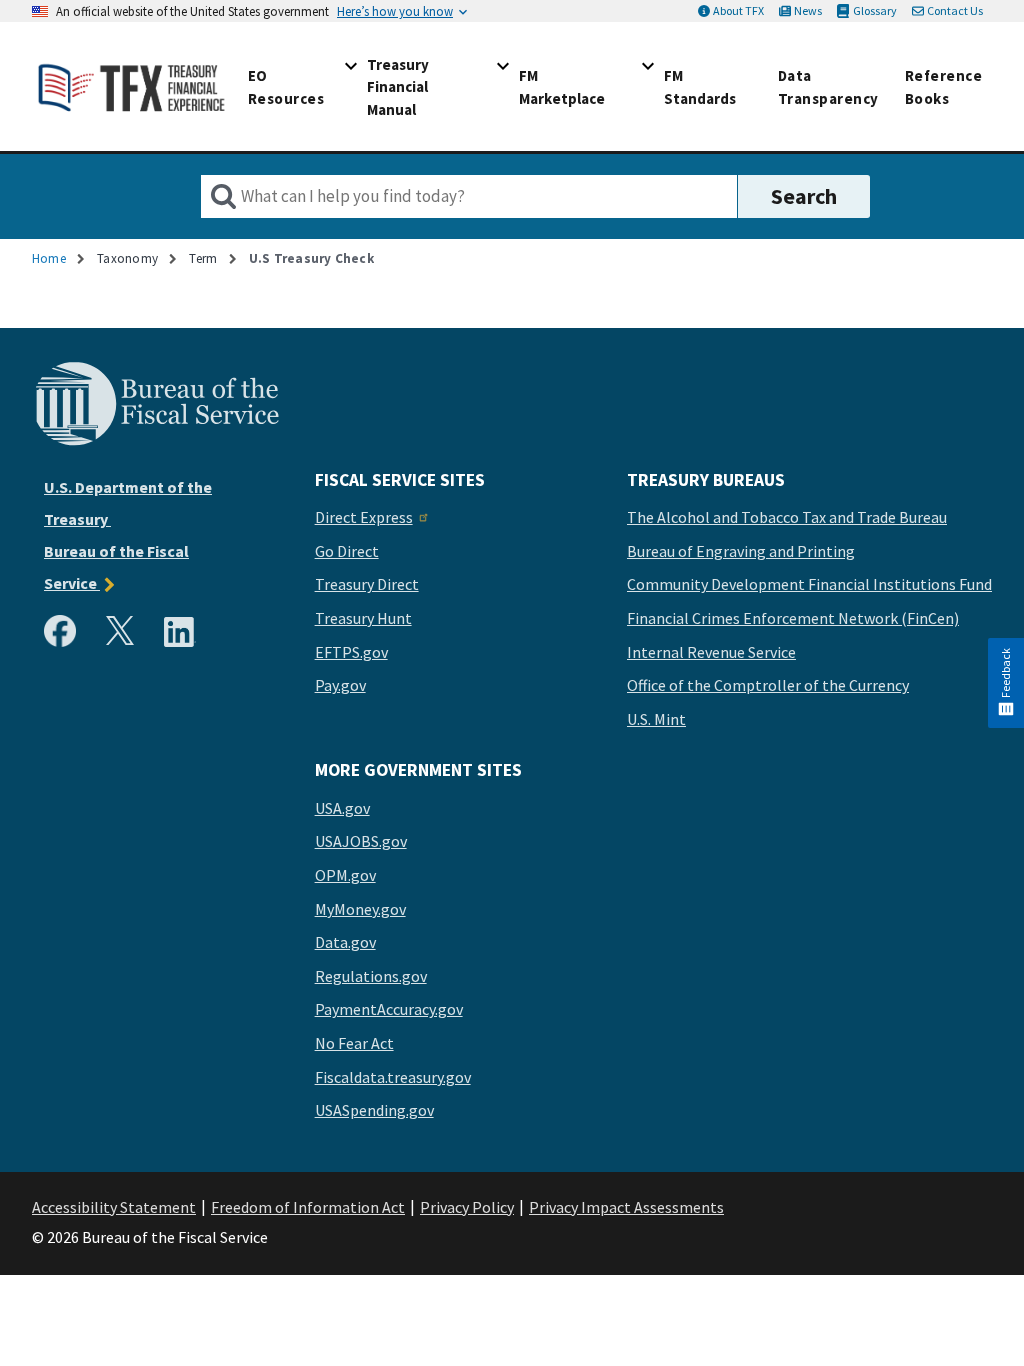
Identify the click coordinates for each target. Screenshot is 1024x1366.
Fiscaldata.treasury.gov (393, 1078)
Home (49, 258)
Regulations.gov (371, 977)
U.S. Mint (656, 720)
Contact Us (955, 10)
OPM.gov (345, 876)
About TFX (738, 10)
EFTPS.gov (351, 653)
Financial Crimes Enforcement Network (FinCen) (793, 619)
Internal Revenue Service (711, 653)
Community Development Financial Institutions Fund (809, 585)
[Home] (132, 86)
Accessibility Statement (114, 1207)
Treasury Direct (367, 585)
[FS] (157, 443)
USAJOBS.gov (361, 842)
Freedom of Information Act (308, 1207)
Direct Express (364, 518)
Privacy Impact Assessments (626, 1207)
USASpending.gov (374, 1111)
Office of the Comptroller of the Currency (768, 686)
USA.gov (342, 809)
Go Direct (347, 552)
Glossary (874, 10)
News (808, 10)
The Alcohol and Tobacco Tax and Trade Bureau (787, 518)
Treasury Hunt (363, 619)
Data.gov (345, 943)
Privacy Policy (467, 1207)
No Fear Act (354, 1044)
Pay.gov (340, 686)
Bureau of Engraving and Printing (741, 552)
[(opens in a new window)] (64, 636)
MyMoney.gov (360, 910)
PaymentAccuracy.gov (389, 1010)
